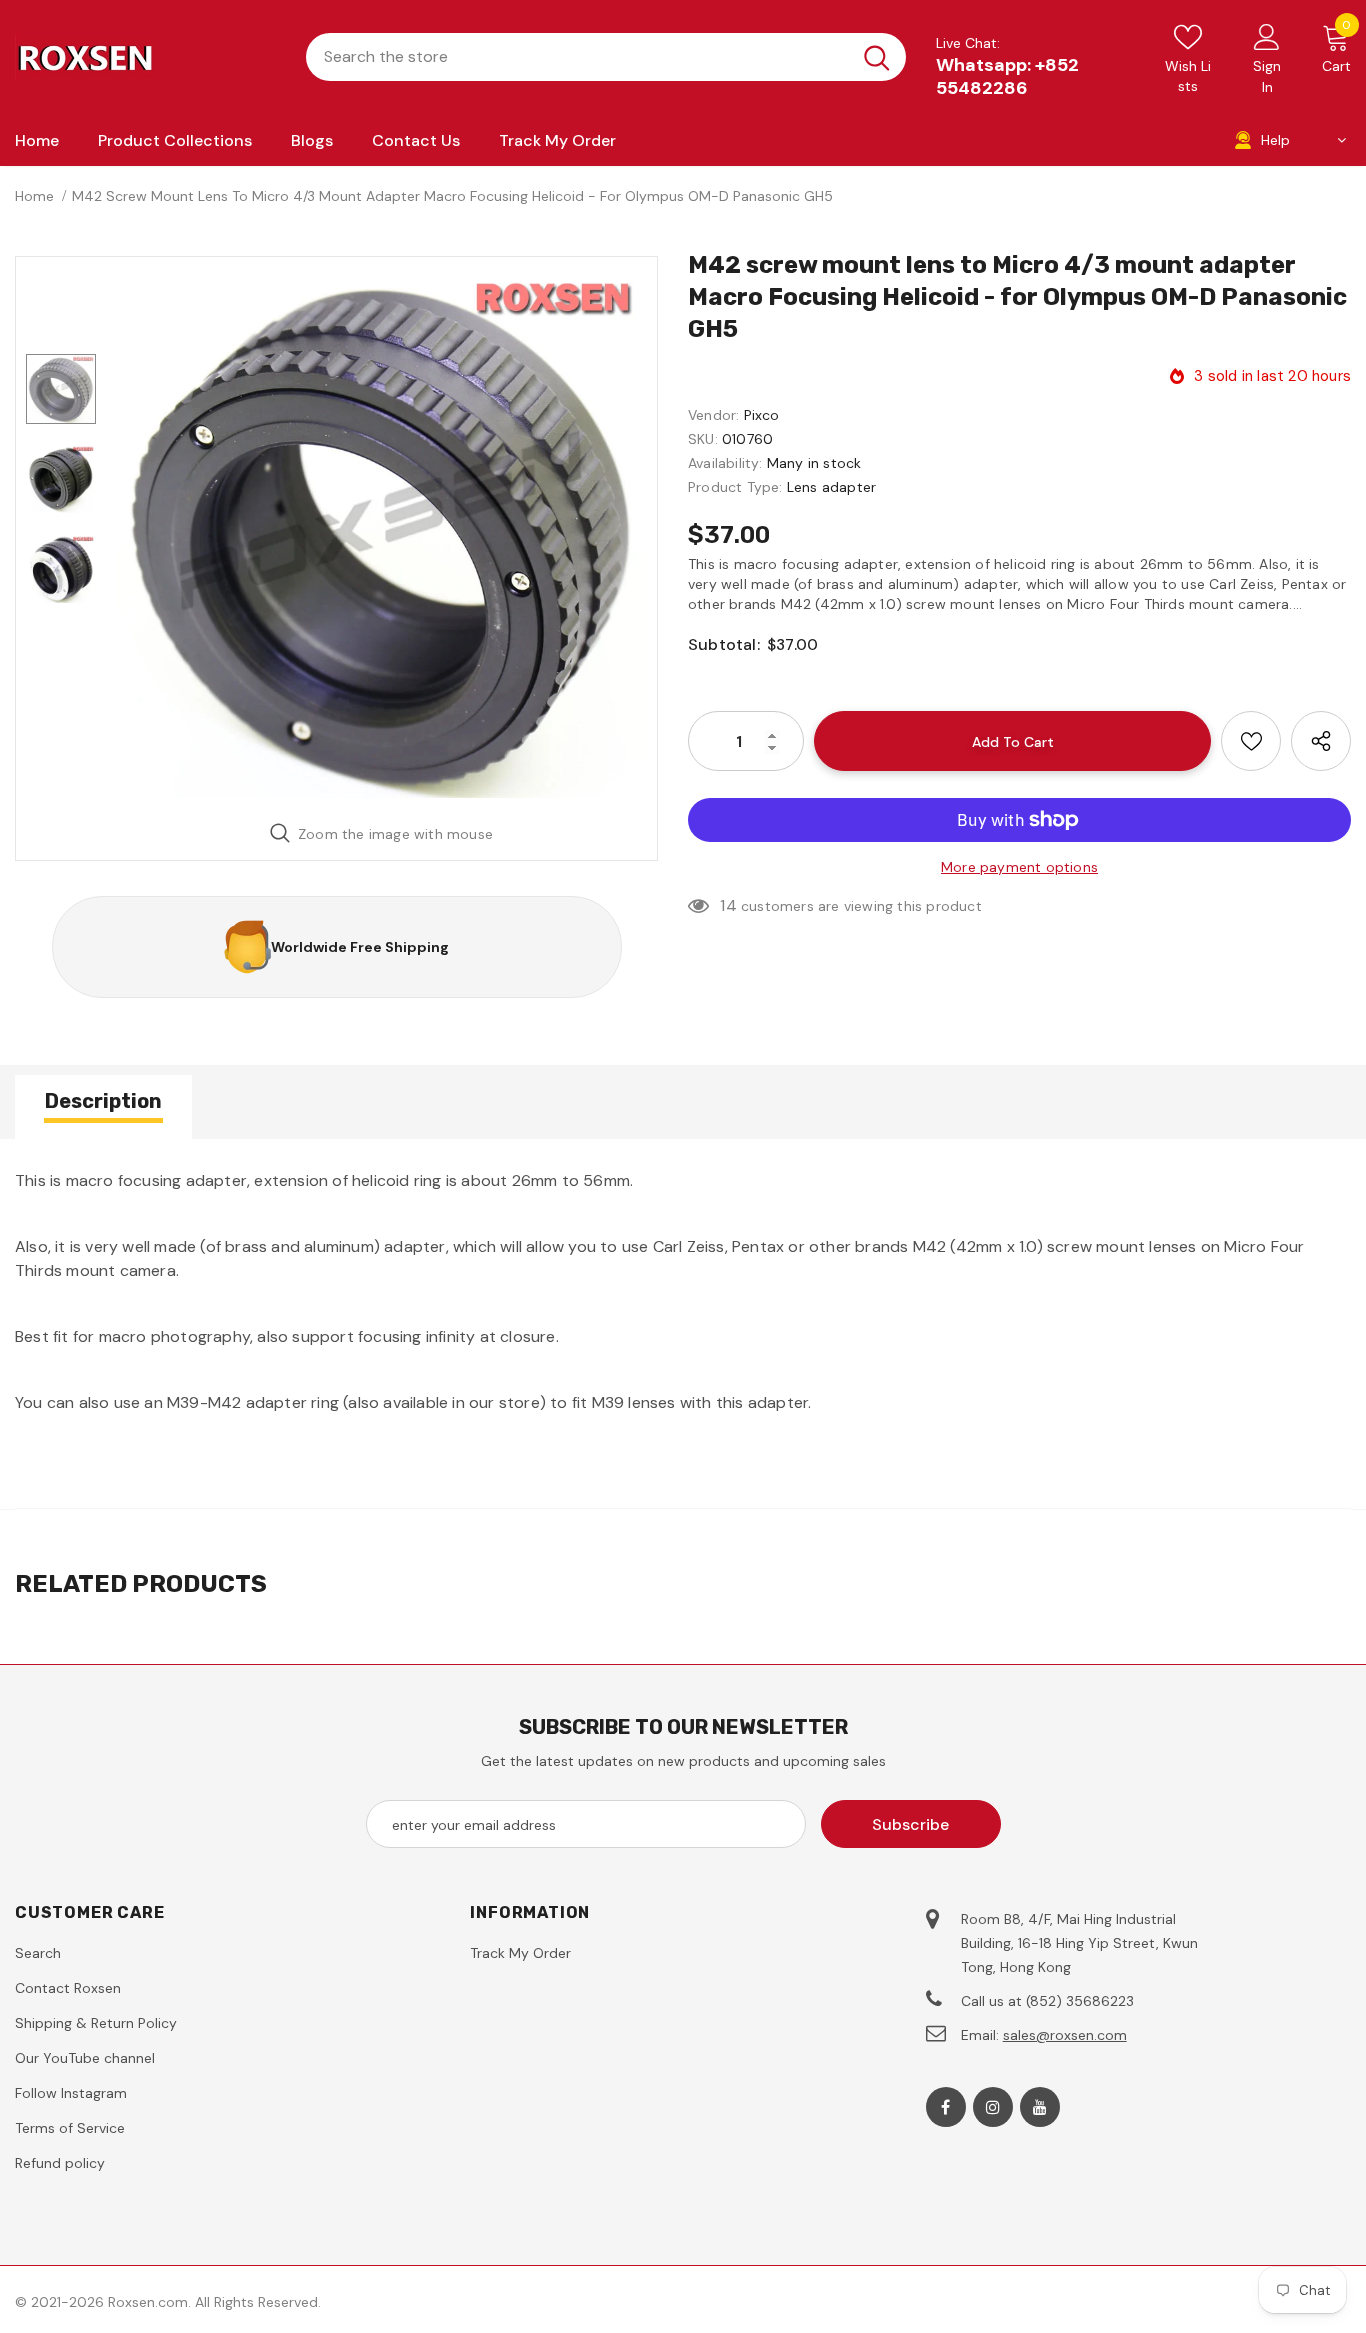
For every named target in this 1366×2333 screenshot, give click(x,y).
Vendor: (713, 415)
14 (728, 905)
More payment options (1019, 867)
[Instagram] (993, 2107)
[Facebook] (946, 2107)
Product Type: (735, 487)
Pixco (762, 415)
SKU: (703, 439)
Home (34, 196)
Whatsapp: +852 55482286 (1007, 76)
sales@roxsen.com (1065, 2035)
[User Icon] (1267, 36)
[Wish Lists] (1251, 741)
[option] (381, 532)
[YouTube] (1040, 2107)
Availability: (725, 463)
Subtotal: (724, 644)
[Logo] (145, 57)
